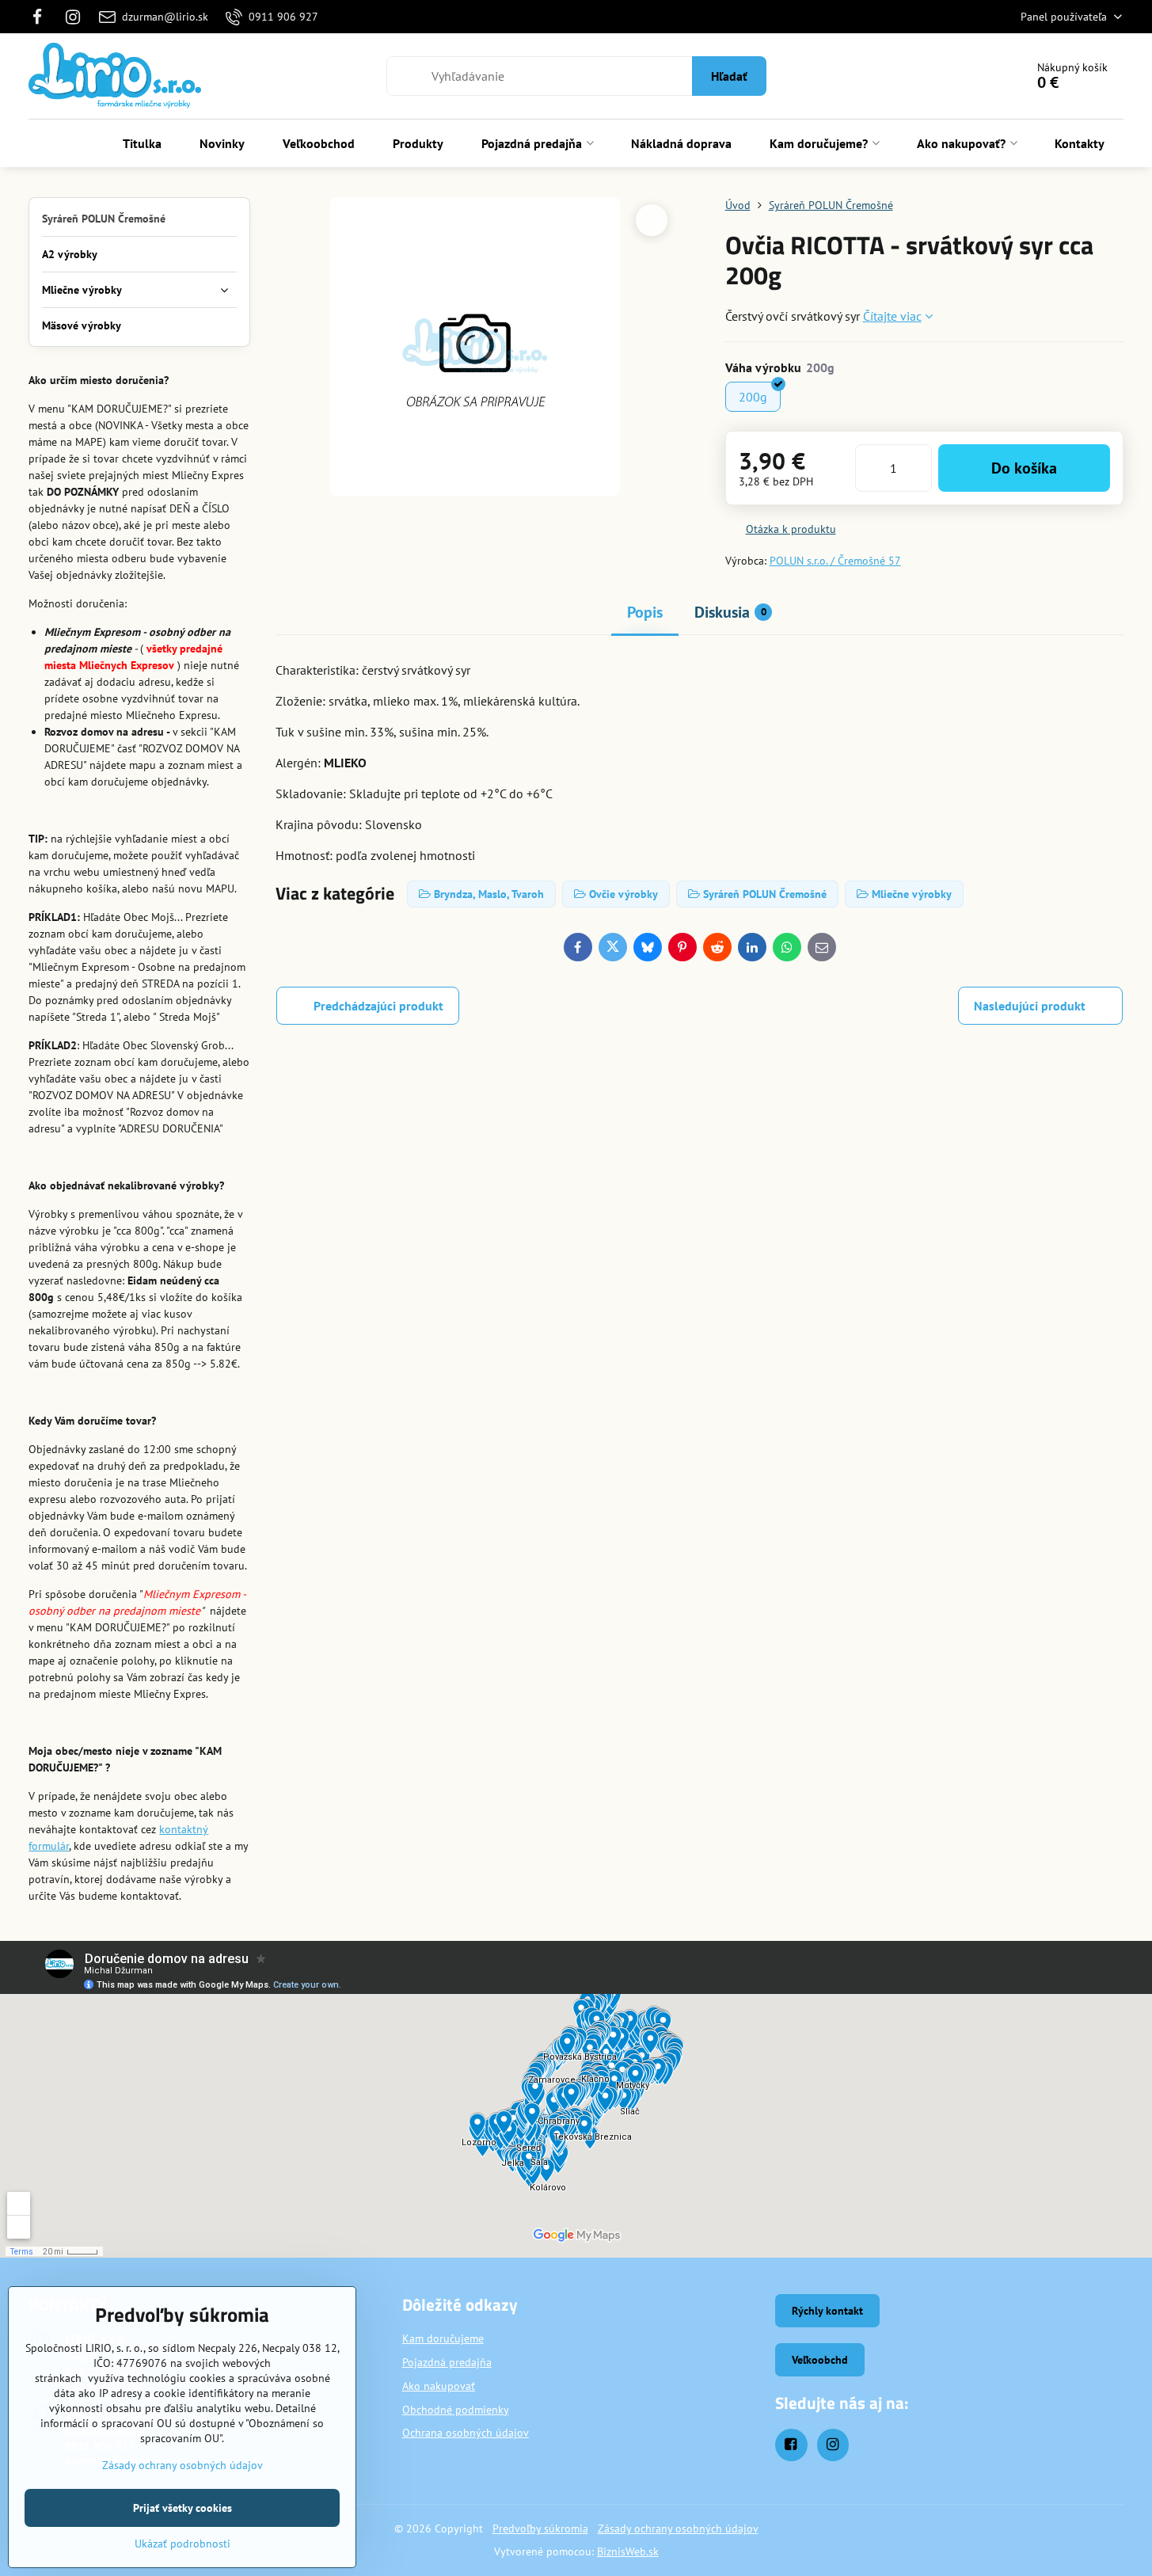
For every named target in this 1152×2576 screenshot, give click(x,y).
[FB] (42, 17)
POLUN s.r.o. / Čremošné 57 (835, 561)
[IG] (74, 17)
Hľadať (729, 76)
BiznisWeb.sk (628, 2551)
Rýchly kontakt (827, 2311)
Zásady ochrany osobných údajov (678, 2528)
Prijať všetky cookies (182, 2508)
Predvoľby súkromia (540, 2528)
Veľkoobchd (820, 2360)
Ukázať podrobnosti (182, 2544)
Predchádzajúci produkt (378, 1006)
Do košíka (1024, 468)
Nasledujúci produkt (1030, 1006)
